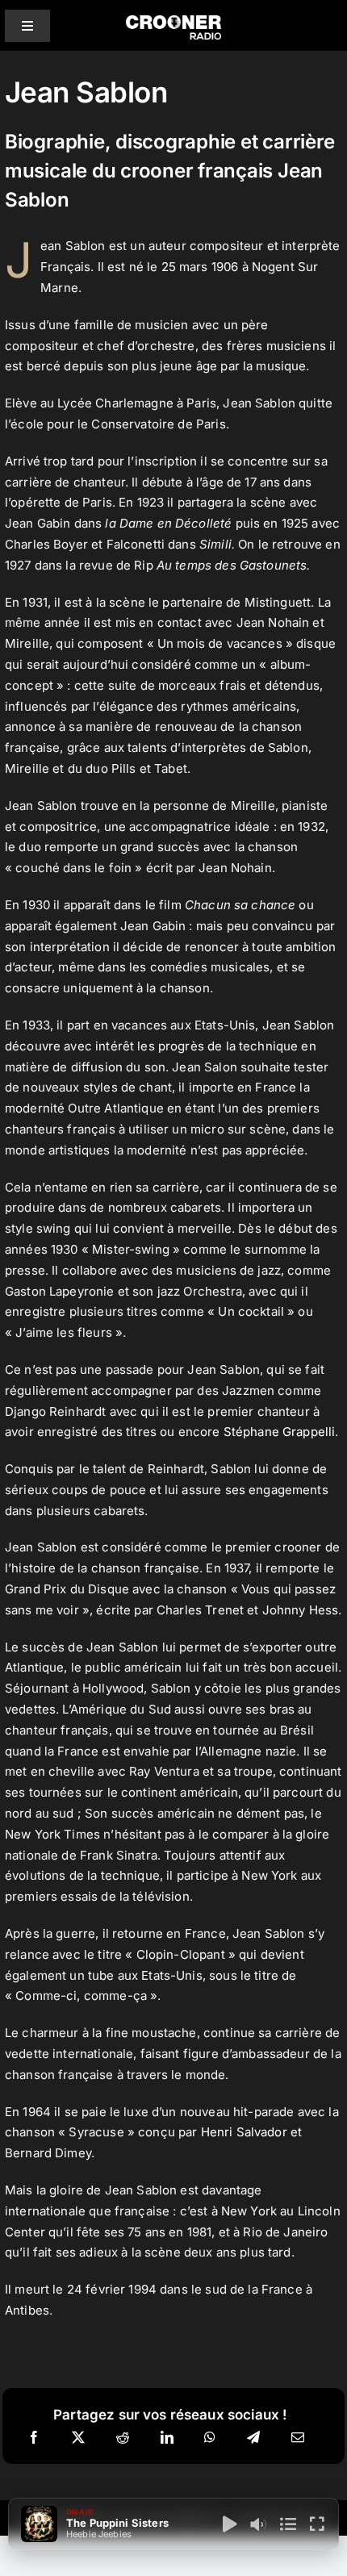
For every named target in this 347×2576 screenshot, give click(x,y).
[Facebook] (34, 2438)
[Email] (298, 2438)
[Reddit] (123, 2438)
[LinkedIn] (167, 2438)
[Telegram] (253, 2438)
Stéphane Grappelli (280, 1432)
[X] (78, 2438)
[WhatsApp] (210, 2438)
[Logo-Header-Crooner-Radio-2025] (174, 21)
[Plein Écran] (317, 2524)
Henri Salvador (244, 2132)
